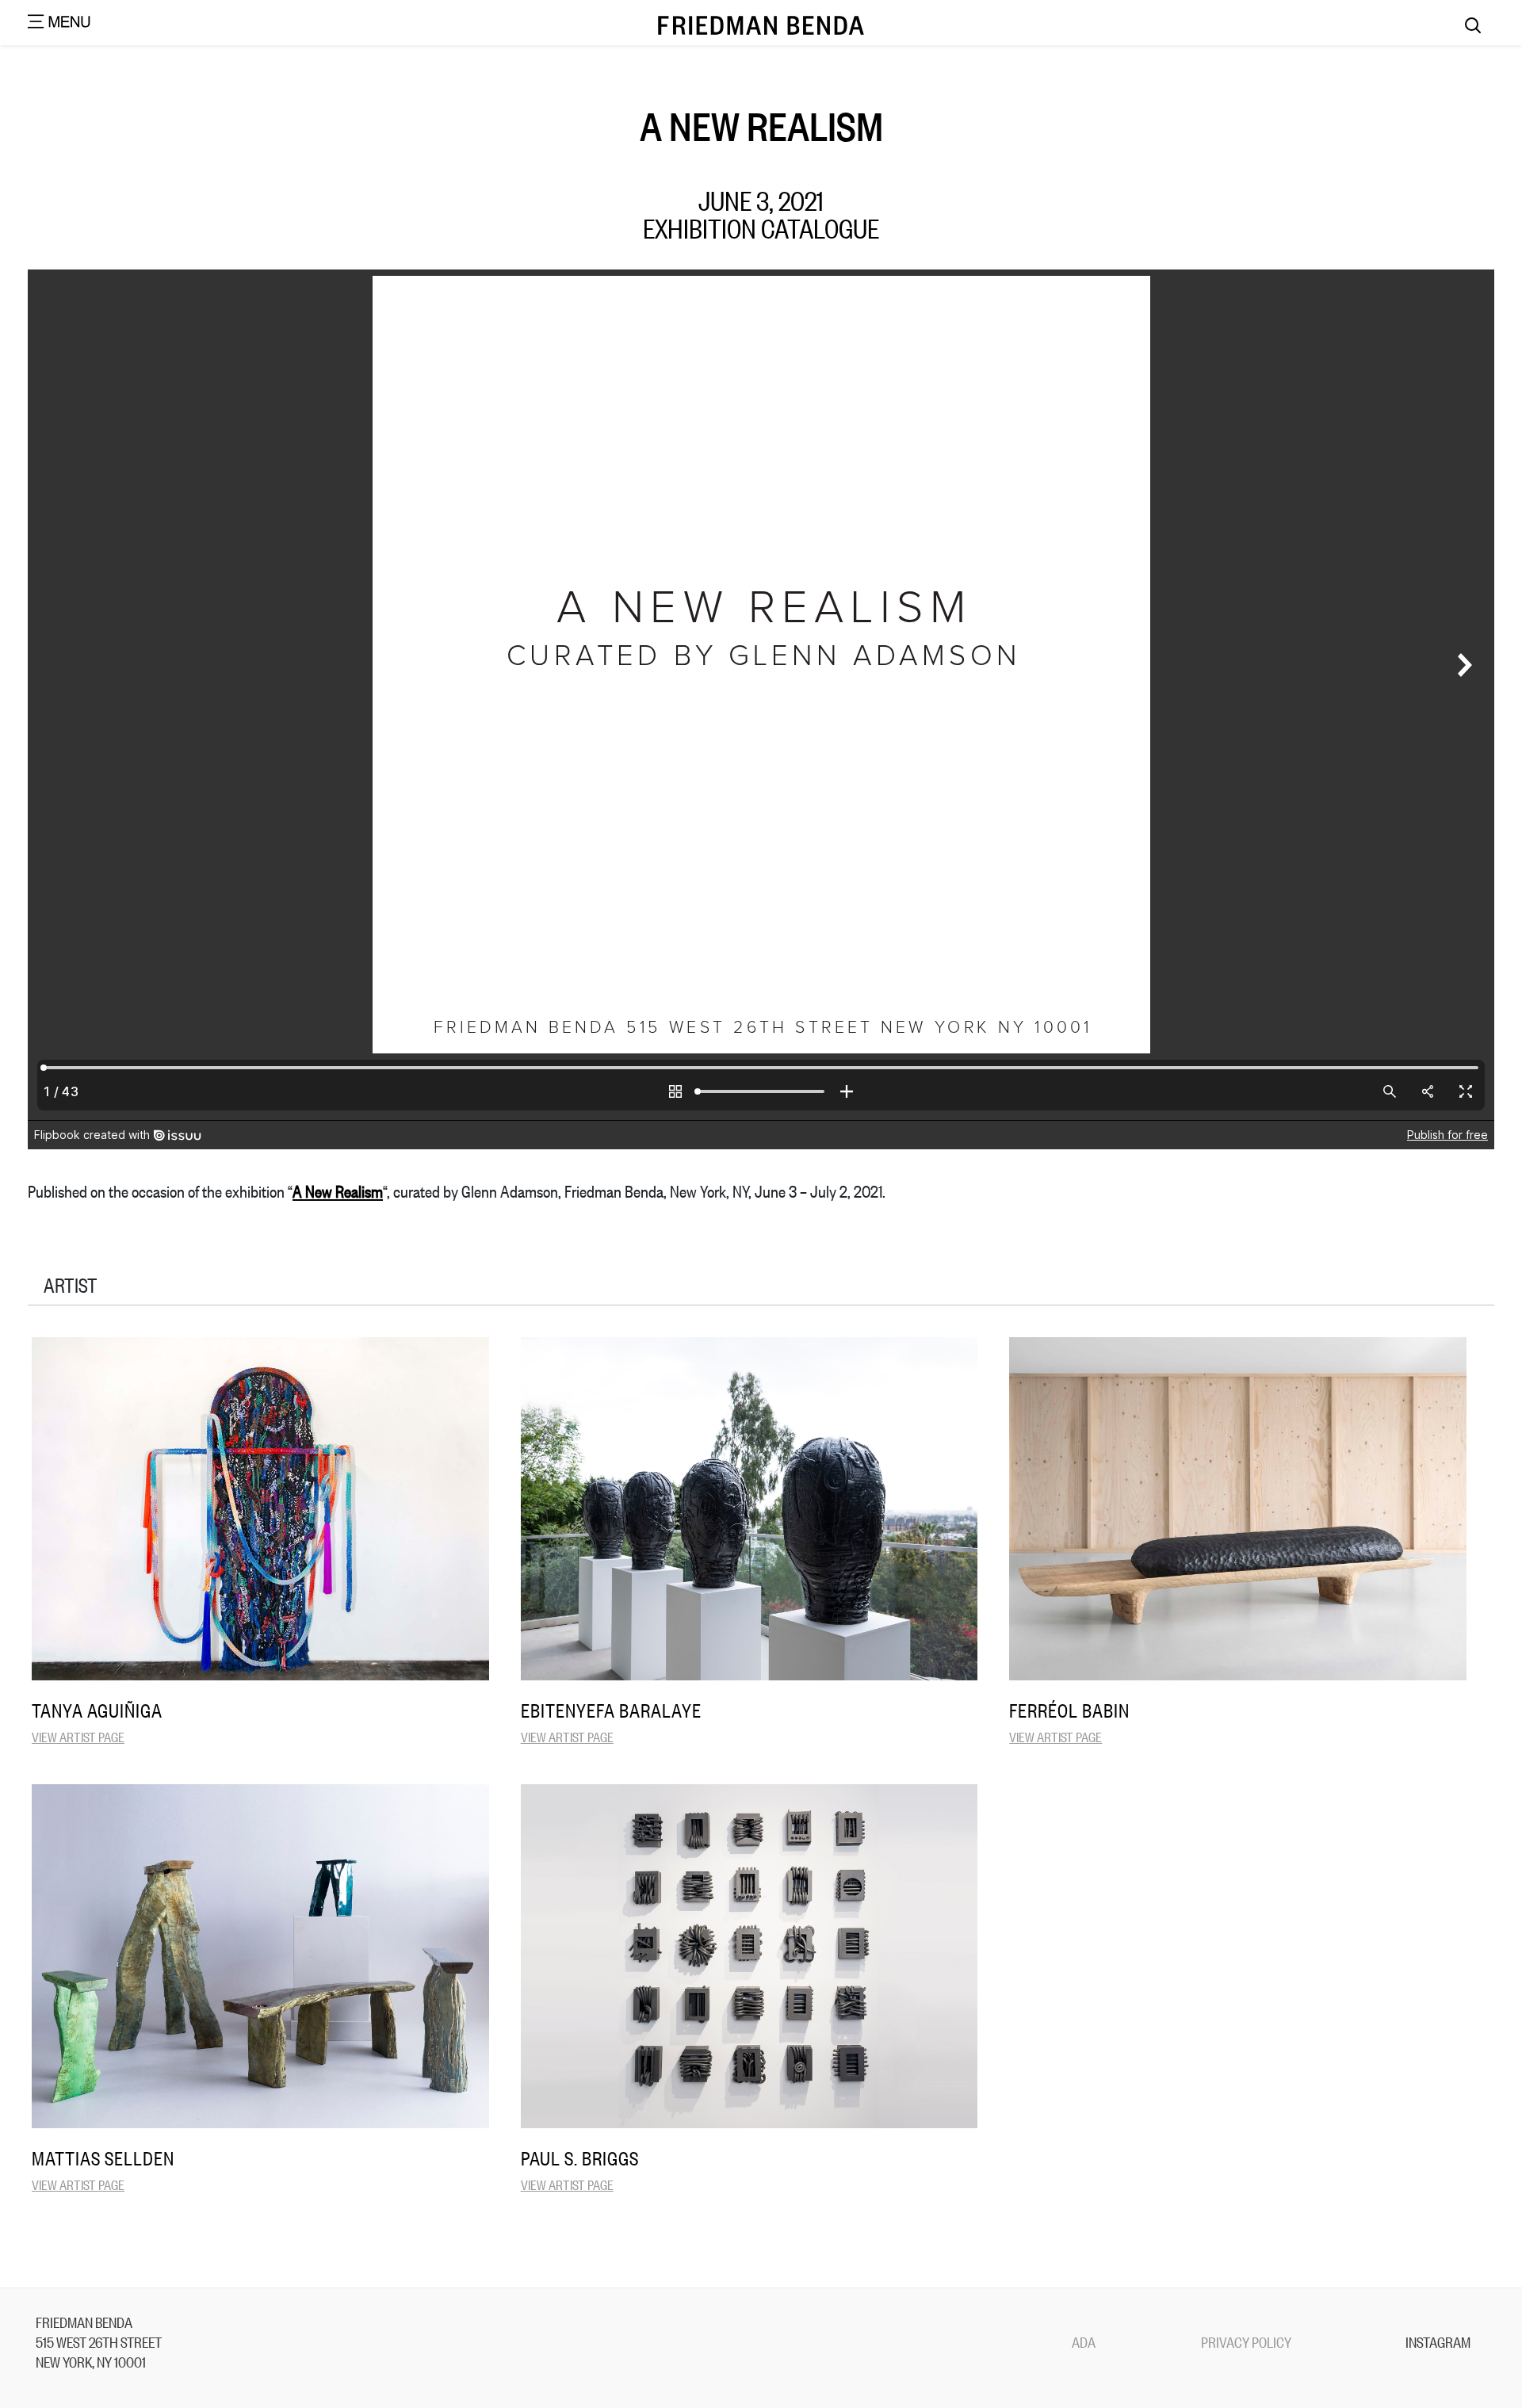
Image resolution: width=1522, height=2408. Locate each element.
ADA (1084, 2341)
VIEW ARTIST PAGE (78, 1736)
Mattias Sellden (103, 2158)
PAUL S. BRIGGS (580, 2158)
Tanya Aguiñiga (97, 1710)
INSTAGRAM (1438, 2341)
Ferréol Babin (1069, 1710)
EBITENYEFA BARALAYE (611, 1710)
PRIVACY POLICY (1246, 2341)
